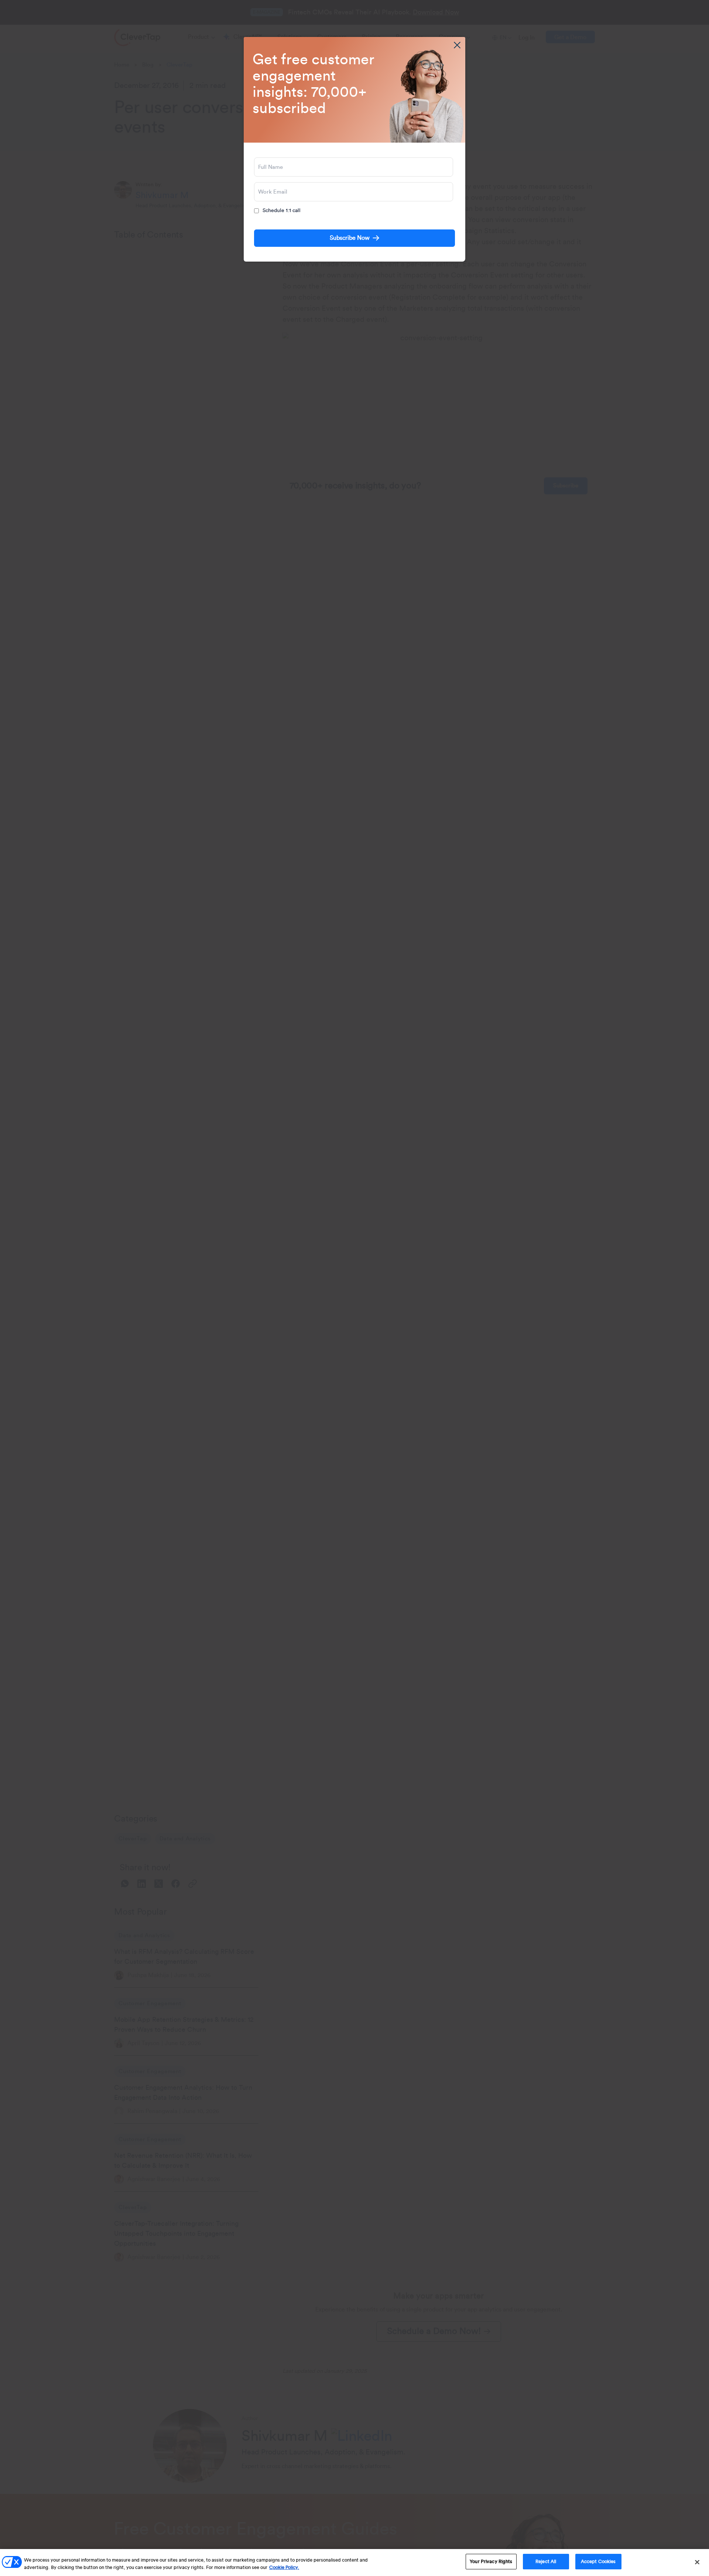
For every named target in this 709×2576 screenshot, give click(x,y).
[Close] (697, 2562)
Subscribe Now (350, 238)
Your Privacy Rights (491, 2561)
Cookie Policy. (284, 2567)
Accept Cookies (598, 2561)
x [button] (457, 45)
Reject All (546, 2561)
